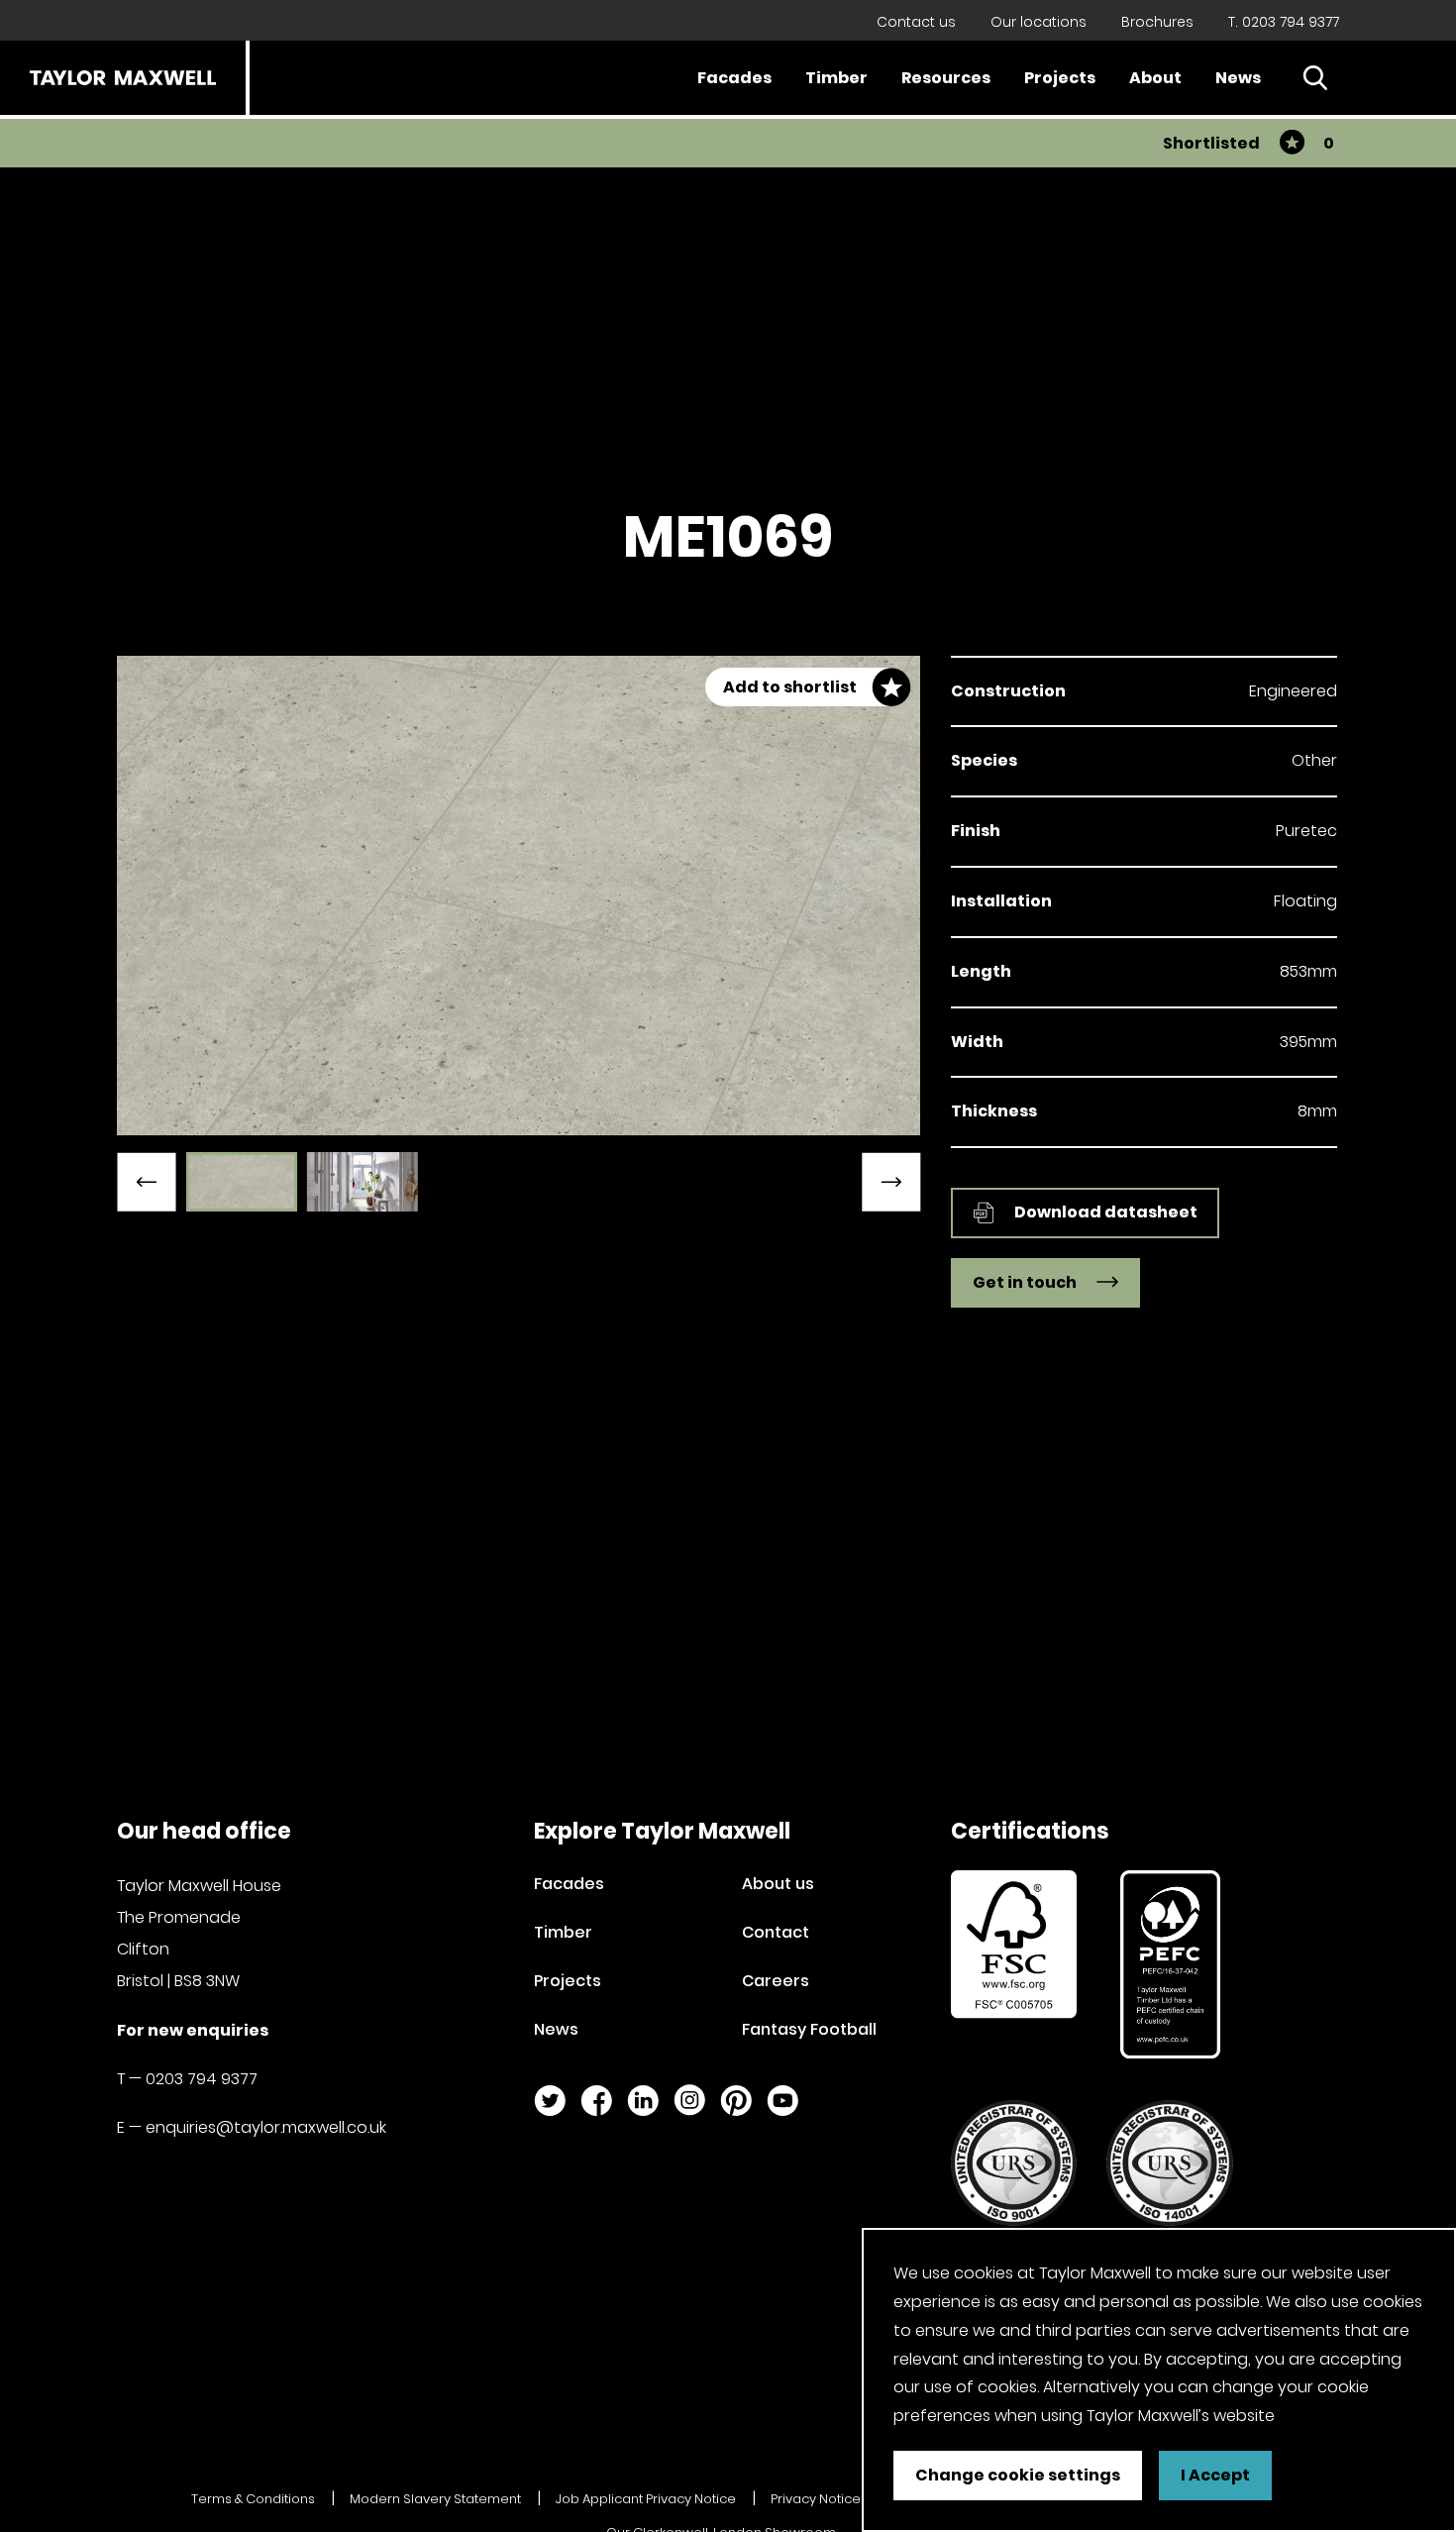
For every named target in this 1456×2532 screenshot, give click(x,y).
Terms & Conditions (253, 2499)
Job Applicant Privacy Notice (646, 2499)
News (1238, 78)
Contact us (916, 22)
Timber (836, 78)
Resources (946, 78)
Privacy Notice (816, 2499)
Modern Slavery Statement (435, 2499)
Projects (1060, 78)
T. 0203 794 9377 (1284, 22)
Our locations (1039, 22)
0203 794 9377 (202, 2079)
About (1155, 78)
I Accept (1215, 2475)
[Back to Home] (123, 78)
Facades (734, 78)
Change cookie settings (1018, 2475)
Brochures (1157, 22)
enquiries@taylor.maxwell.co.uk (266, 2127)
